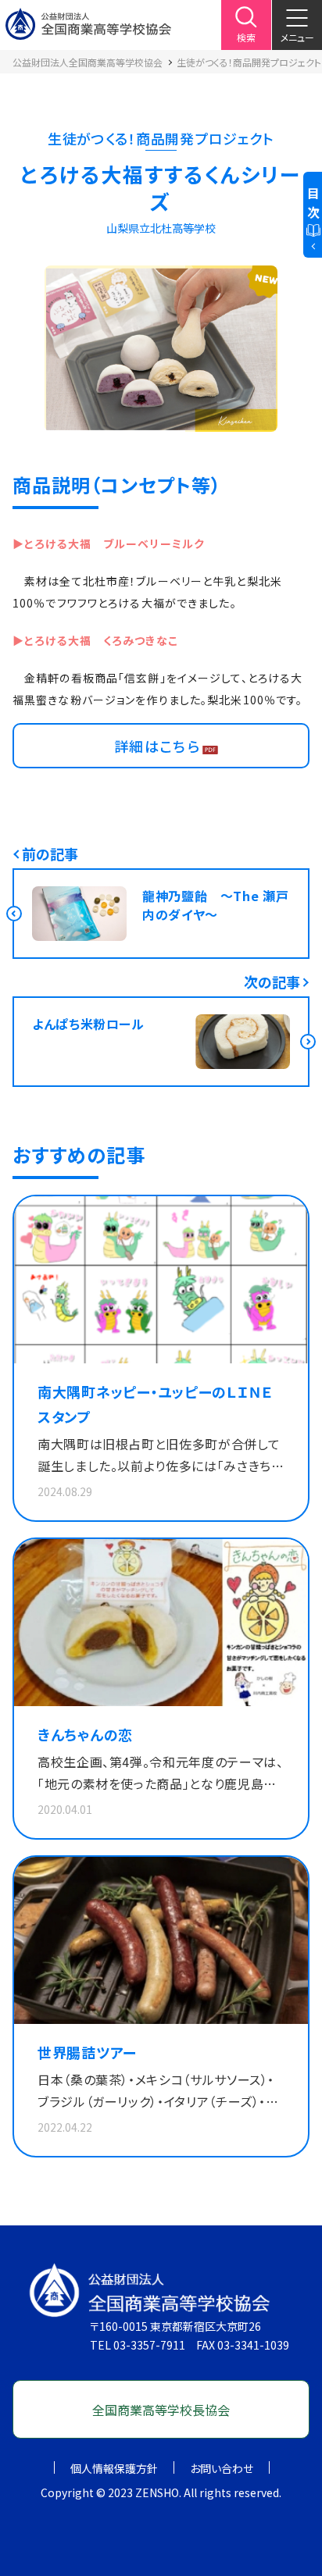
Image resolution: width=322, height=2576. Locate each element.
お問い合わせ (222, 2468)
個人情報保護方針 (114, 2468)
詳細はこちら (157, 746)
